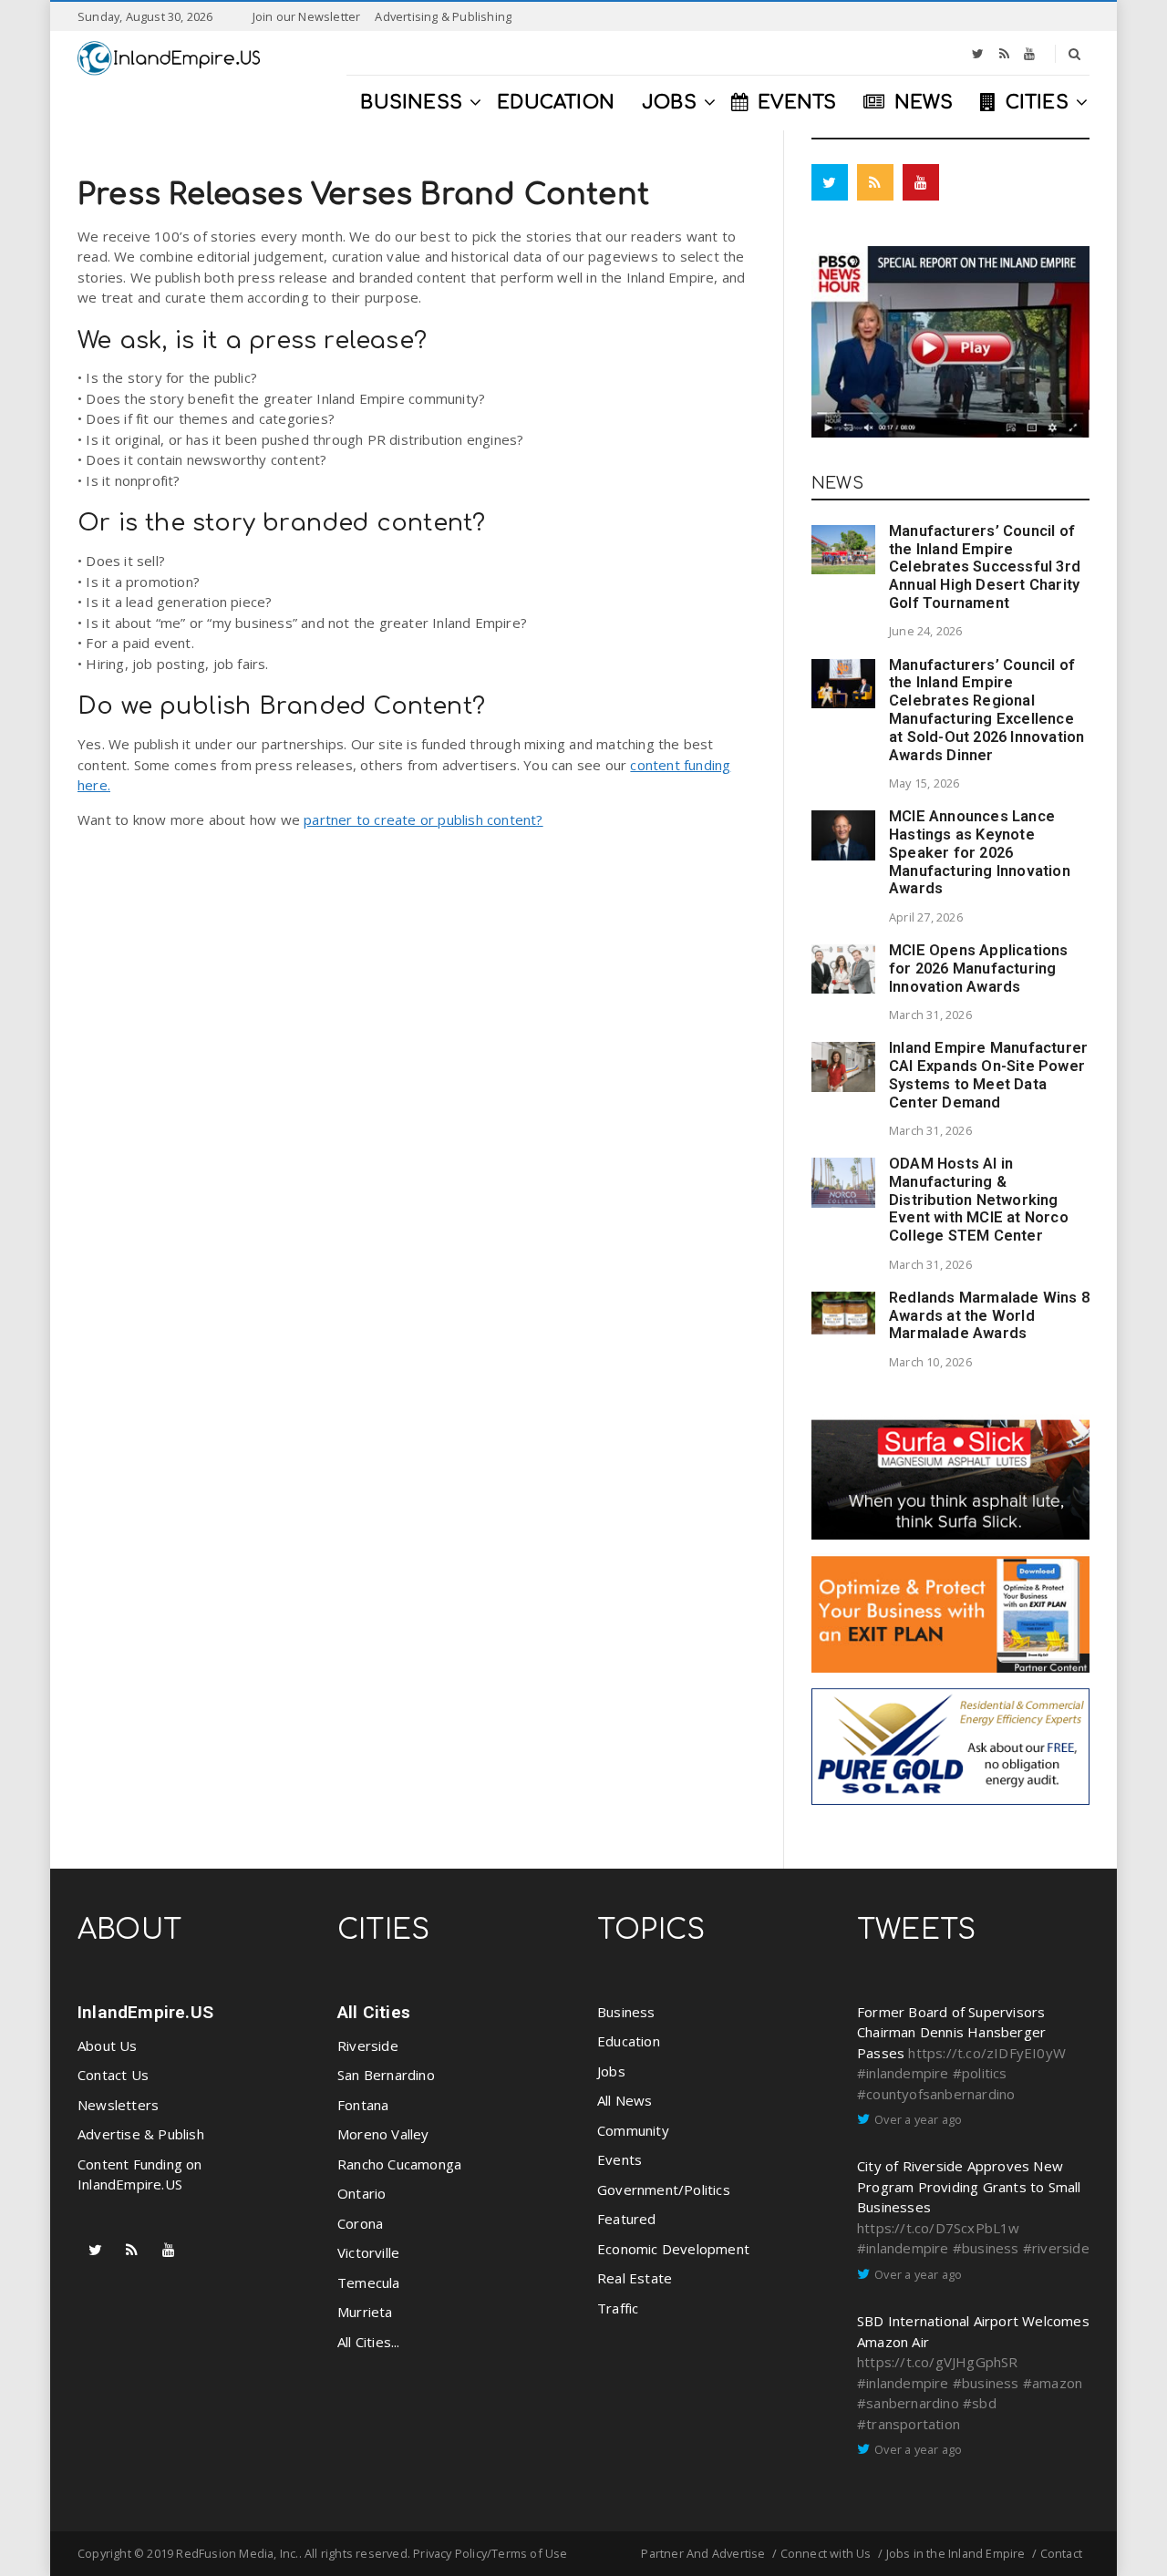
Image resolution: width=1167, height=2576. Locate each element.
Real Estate (635, 2278)
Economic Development (673, 2249)
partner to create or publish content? (423, 819)
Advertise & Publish (141, 2134)
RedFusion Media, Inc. (237, 2553)
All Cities (374, 2012)
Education (629, 2041)
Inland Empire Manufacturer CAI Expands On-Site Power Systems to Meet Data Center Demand (988, 1075)
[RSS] (1004, 54)
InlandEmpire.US (145, 2012)
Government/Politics (664, 2190)
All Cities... (369, 2342)
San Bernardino (386, 2075)
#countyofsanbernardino (936, 2094)
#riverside (1056, 2248)
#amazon (1053, 2383)
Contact (1061, 2553)
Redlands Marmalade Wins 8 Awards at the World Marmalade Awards (989, 1316)
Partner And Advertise (703, 2553)
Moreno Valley (383, 2134)
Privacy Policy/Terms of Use (490, 2553)
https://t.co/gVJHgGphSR (938, 2362)
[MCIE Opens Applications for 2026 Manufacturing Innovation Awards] (843, 969)
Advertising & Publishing (443, 16)
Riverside (368, 2045)
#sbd (980, 2403)
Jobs (611, 2071)
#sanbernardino (908, 2403)
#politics (980, 2073)
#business (986, 2248)
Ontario (361, 2193)
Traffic (618, 2308)
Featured (627, 2219)
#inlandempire (903, 2073)
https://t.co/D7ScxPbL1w (939, 2228)
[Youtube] (1029, 54)
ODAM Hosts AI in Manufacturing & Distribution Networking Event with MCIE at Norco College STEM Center (979, 1200)
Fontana (363, 2105)
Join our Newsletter (307, 16)
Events (620, 2159)
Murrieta (365, 2312)
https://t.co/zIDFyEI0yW (987, 2053)
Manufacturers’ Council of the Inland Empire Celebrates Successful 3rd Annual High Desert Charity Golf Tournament (985, 567)
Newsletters (118, 2105)
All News (625, 2100)
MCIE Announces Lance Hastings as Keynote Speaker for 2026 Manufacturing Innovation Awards (980, 852)
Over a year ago (918, 2119)
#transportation (909, 2424)
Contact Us (113, 2075)
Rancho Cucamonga (399, 2164)
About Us (108, 2045)
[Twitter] (978, 54)
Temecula (369, 2282)
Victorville (368, 2252)
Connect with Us (826, 2553)
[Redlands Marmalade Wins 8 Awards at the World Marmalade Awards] (843, 1313)
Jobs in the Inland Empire (956, 2553)
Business (626, 2012)
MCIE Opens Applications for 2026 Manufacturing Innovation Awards (979, 969)
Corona (360, 2223)
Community (633, 2130)
